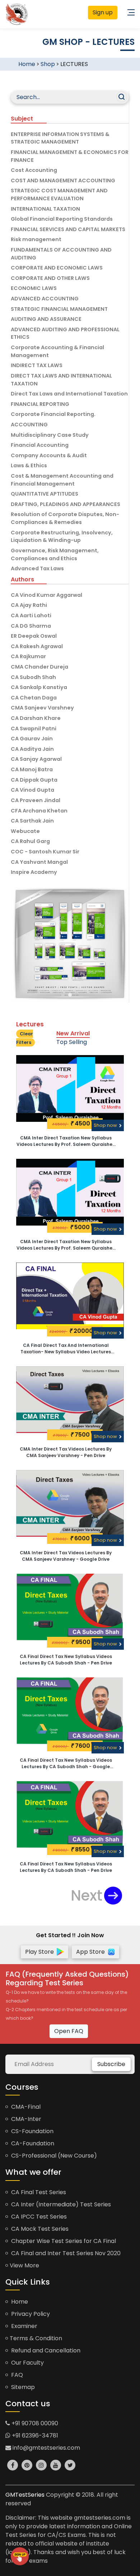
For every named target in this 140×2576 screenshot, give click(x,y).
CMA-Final (25, 2107)
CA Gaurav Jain (32, 739)
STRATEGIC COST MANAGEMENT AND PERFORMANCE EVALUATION (59, 195)
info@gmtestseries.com (46, 2448)
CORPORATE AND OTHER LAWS (50, 278)
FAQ (16, 2375)
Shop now (106, 1125)
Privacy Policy (30, 2314)
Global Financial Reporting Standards (62, 219)
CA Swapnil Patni (34, 729)
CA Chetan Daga (34, 698)
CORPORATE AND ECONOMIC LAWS (57, 268)
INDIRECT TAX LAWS (37, 365)
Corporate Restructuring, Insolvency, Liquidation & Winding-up (62, 537)
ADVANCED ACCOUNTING (45, 299)
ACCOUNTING (29, 425)
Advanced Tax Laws (37, 568)
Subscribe (111, 2064)
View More (24, 2265)
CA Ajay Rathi (29, 605)
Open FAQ (69, 2031)
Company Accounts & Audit (49, 455)
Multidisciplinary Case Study (50, 435)
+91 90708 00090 (34, 2423)
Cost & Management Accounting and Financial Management (62, 480)
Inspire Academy (34, 872)
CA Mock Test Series (39, 2229)
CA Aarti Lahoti (31, 615)
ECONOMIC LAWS (34, 288)
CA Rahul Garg (30, 841)
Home (27, 64)
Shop (48, 64)
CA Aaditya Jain (32, 749)
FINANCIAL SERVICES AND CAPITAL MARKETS (68, 229)
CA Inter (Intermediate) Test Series (60, 2204)
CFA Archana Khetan (39, 811)
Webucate (25, 831)
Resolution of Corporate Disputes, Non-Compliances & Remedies (65, 518)
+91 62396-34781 (34, 2436)
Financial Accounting (40, 445)
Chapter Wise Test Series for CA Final (63, 2241)
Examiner (24, 2326)
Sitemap (22, 2387)
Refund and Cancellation (45, 2350)
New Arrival (73, 1033)
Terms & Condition (36, 2338)
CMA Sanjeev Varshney (42, 708)
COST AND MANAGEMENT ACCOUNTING (63, 181)
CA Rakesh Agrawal (37, 646)
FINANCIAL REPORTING (40, 404)
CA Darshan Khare (36, 718)
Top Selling (72, 1042)
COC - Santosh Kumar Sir (45, 852)
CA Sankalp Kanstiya (39, 687)
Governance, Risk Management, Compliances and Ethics (55, 554)
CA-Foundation (32, 2143)
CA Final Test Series (38, 2192)
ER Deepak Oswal (34, 636)
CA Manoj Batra (32, 769)
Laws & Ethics (29, 465)
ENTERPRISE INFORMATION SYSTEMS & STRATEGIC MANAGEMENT (60, 138)
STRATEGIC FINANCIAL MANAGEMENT (59, 309)
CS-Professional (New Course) (53, 2156)
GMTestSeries (25, 2495)
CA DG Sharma (31, 626)
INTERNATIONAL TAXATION (45, 209)
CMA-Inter (25, 2119)
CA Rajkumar (28, 656)
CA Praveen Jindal (36, 800)
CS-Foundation (32, 2131)
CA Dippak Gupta (34, 780)
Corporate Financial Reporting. (53, 414)
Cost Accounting (34, 170)
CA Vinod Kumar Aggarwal (46, 595)
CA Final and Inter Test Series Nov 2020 (65, 2253)
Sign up (103, 12)
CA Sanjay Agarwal (36, 759)
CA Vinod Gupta (32, 790)
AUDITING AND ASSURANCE (46, 319)
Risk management (36, 239)
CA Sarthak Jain (32, 821)
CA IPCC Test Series (38, 2217)
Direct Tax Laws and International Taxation (69, 394)
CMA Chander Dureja (39, 667)
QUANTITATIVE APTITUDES (45, 494)
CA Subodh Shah (33, 677)
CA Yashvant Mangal (39, 862)
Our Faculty (27, 2363)
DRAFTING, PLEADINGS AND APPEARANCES (66, 504)
